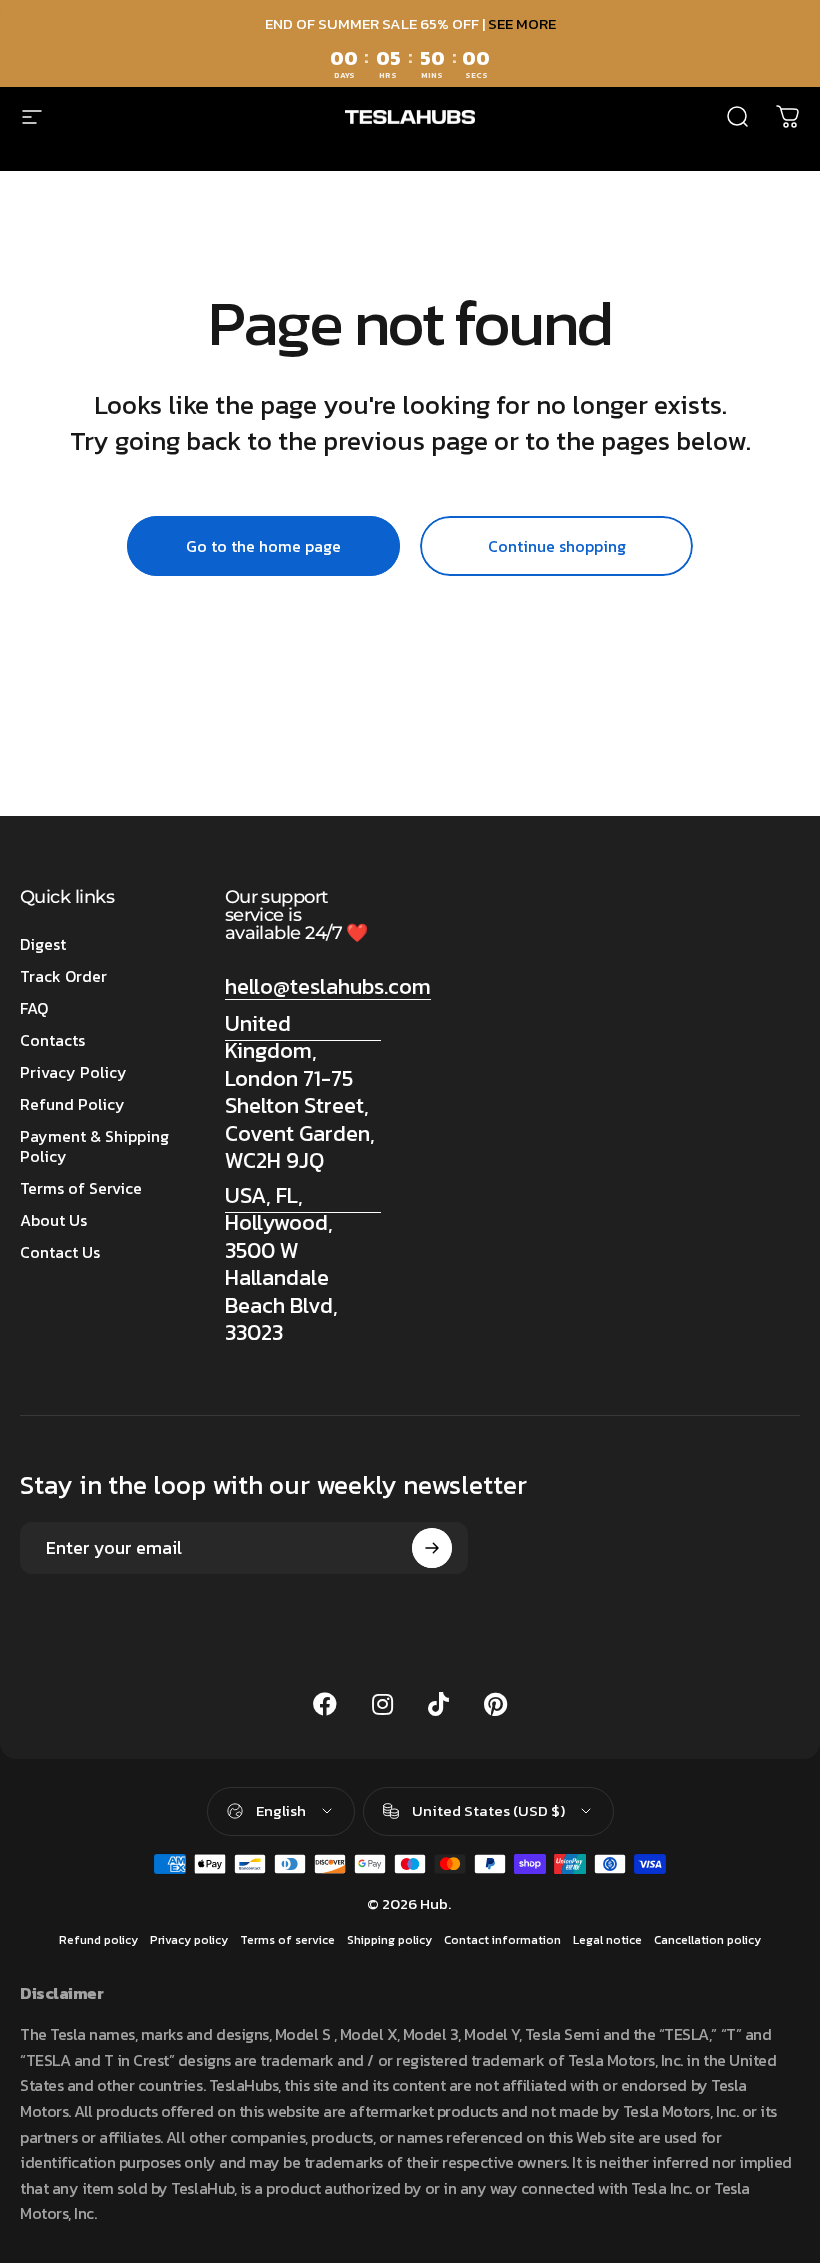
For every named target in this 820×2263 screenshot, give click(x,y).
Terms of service (287, 1940)
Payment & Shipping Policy (94, 1146)
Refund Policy (72, 1104)
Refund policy (98, 1940)
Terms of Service (81, 1188)
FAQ (34, 1008)
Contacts (52, 1040)
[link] (303, 1092)
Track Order (63, 976)
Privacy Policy (73, 1072)
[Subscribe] (432, 1548)
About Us (53, 1220)
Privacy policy (189, 1940)
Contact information (502, 1940)
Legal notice (607, 1940)
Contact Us (60, 1252)
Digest (43, 944)
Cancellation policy (707, 1940)
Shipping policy (389, 1940)
